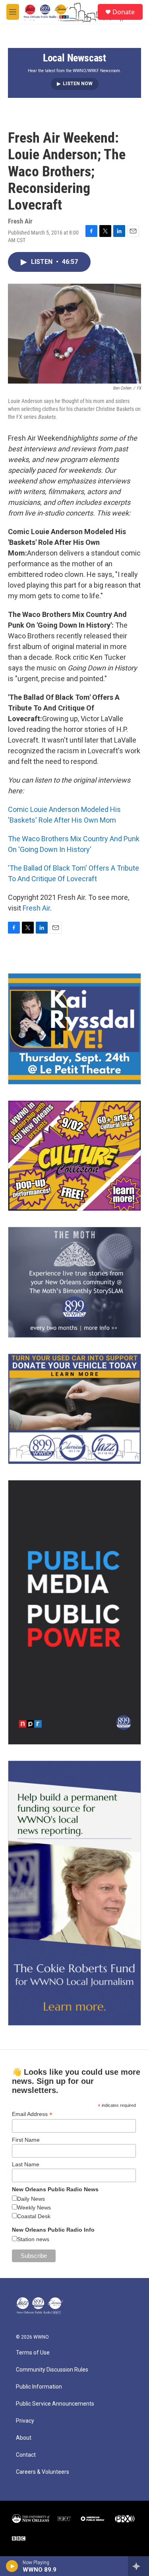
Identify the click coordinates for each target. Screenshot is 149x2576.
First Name (26, 2140)
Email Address (32, 2114)
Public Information (39, 2387)
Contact (26, 2455)
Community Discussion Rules (52, 2370)
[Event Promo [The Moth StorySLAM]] (74, 1282)
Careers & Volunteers (43, 2472)
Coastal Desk (34, 2216)
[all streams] (138, 2566)
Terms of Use (33, 2353)
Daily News (31, 2199)
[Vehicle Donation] (74, 1409)
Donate (124, 12)
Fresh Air (36, 908)
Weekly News (34, 2207)
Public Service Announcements (55, 2404)
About (24, 2438)
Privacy (25, 2421)
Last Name (26, 2164)
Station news (33, 2239)
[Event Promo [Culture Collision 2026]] (74, 1156)
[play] (12, 2566)
